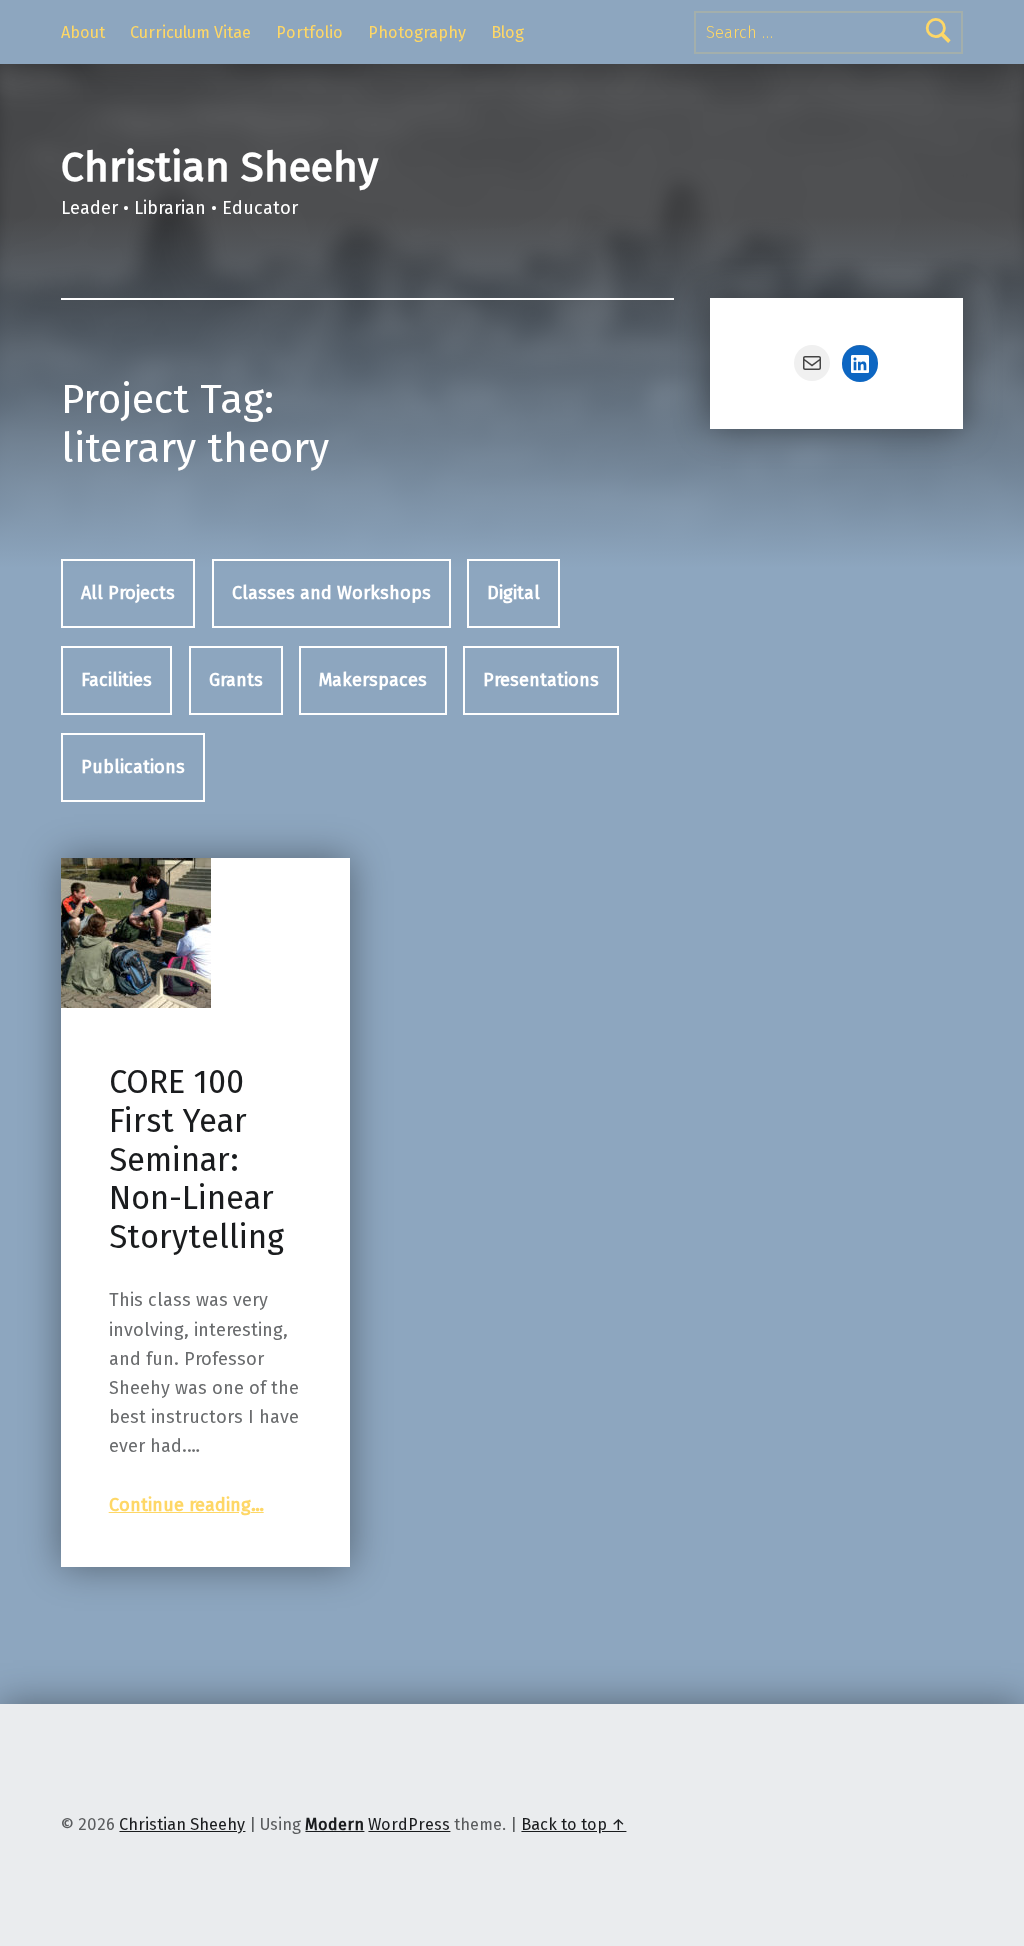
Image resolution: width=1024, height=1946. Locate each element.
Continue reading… (186, 1505)
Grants (236, 680)
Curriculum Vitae (190, 32)
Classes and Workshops (331, 593)
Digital (513, 593)
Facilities (116, 680)
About (83, 32)
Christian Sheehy (219, 167)
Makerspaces (373, 680)
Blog (507, 32)
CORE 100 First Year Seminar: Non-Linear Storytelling (196, 1159)
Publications (133, 767)
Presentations (541, 680)
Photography (417, 32)
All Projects (128, 593)
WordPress (409, 1824)
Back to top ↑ (573, 1824)
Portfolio (309, 32)
